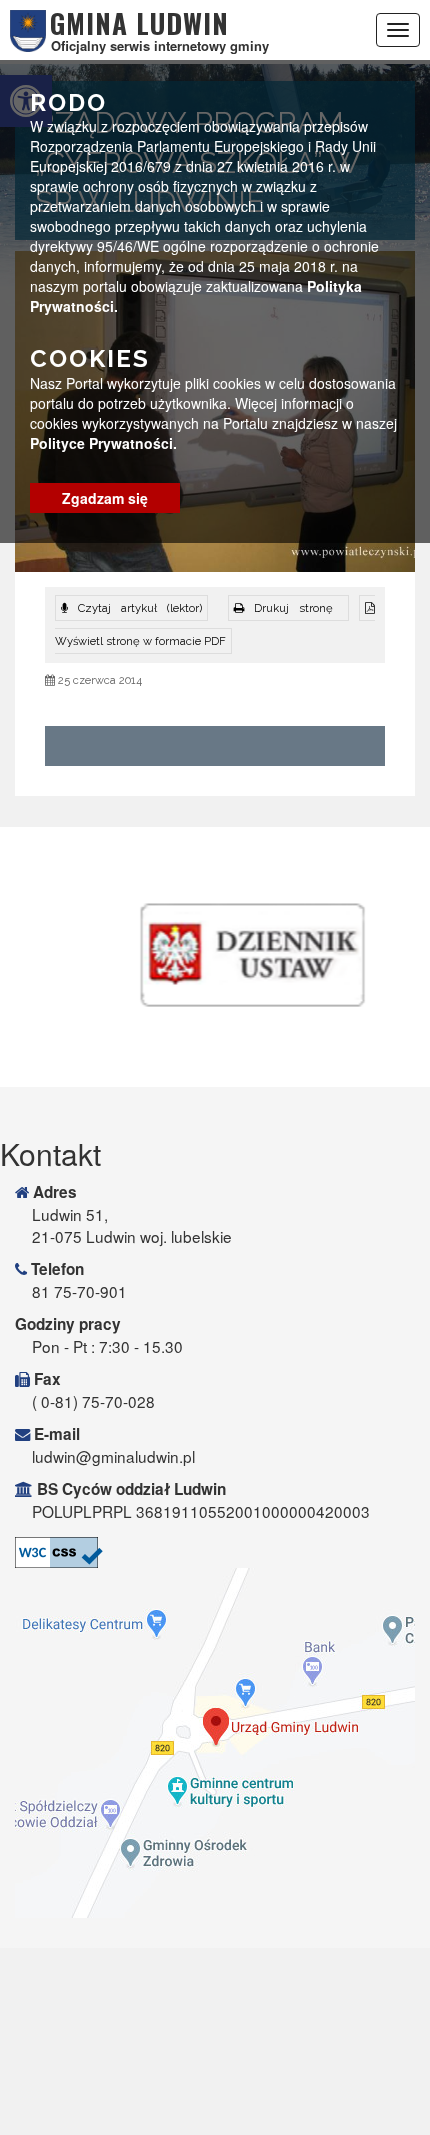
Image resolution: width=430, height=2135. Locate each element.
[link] (288, 608)
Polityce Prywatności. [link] (103, 443)
